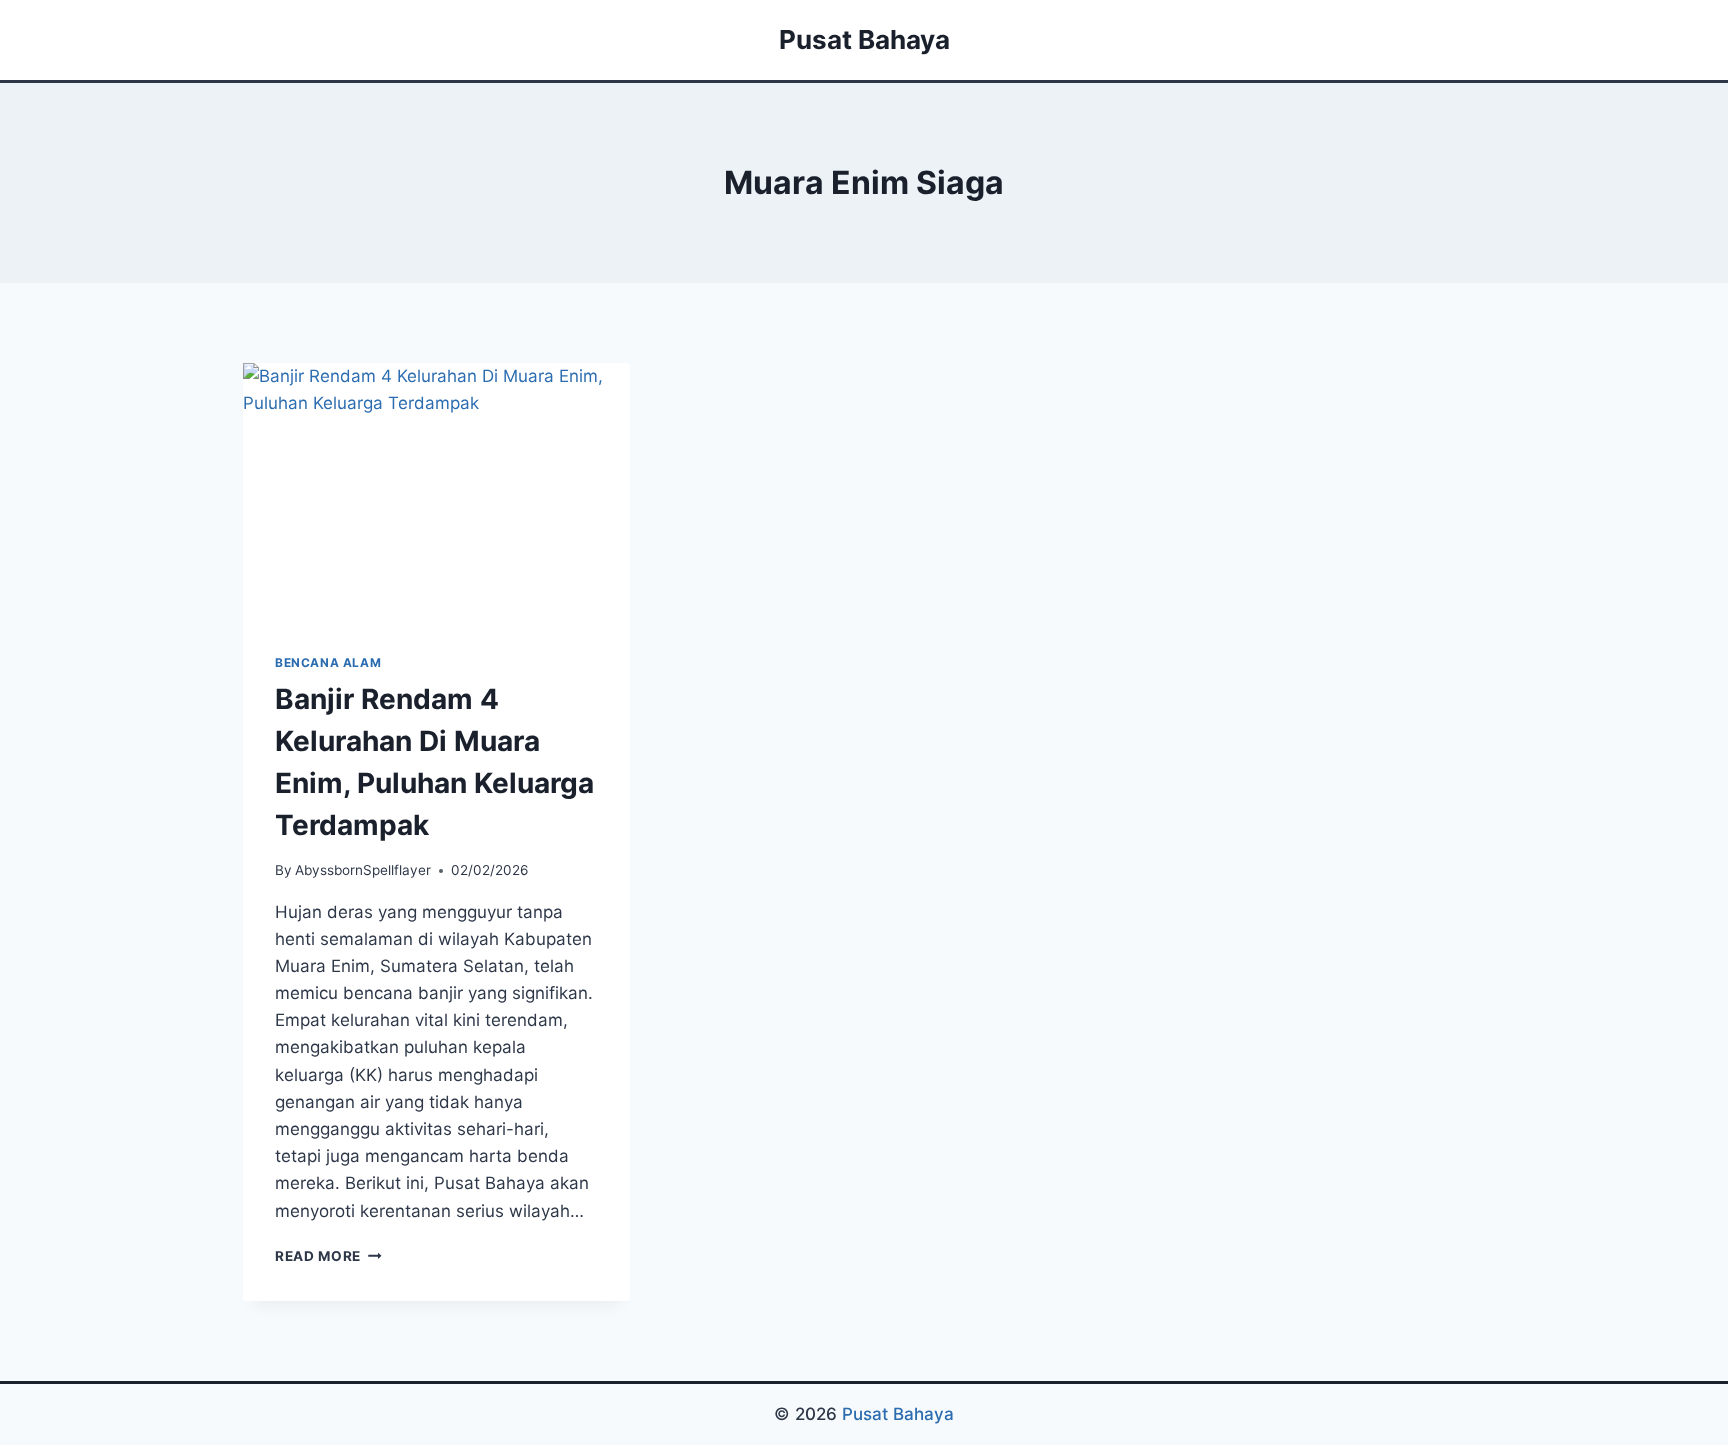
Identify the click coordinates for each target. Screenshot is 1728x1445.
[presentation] (436, 492)
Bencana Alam (328, 662)
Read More (328, 1256)
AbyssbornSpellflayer (363, 870)
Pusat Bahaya (898, 1414)
